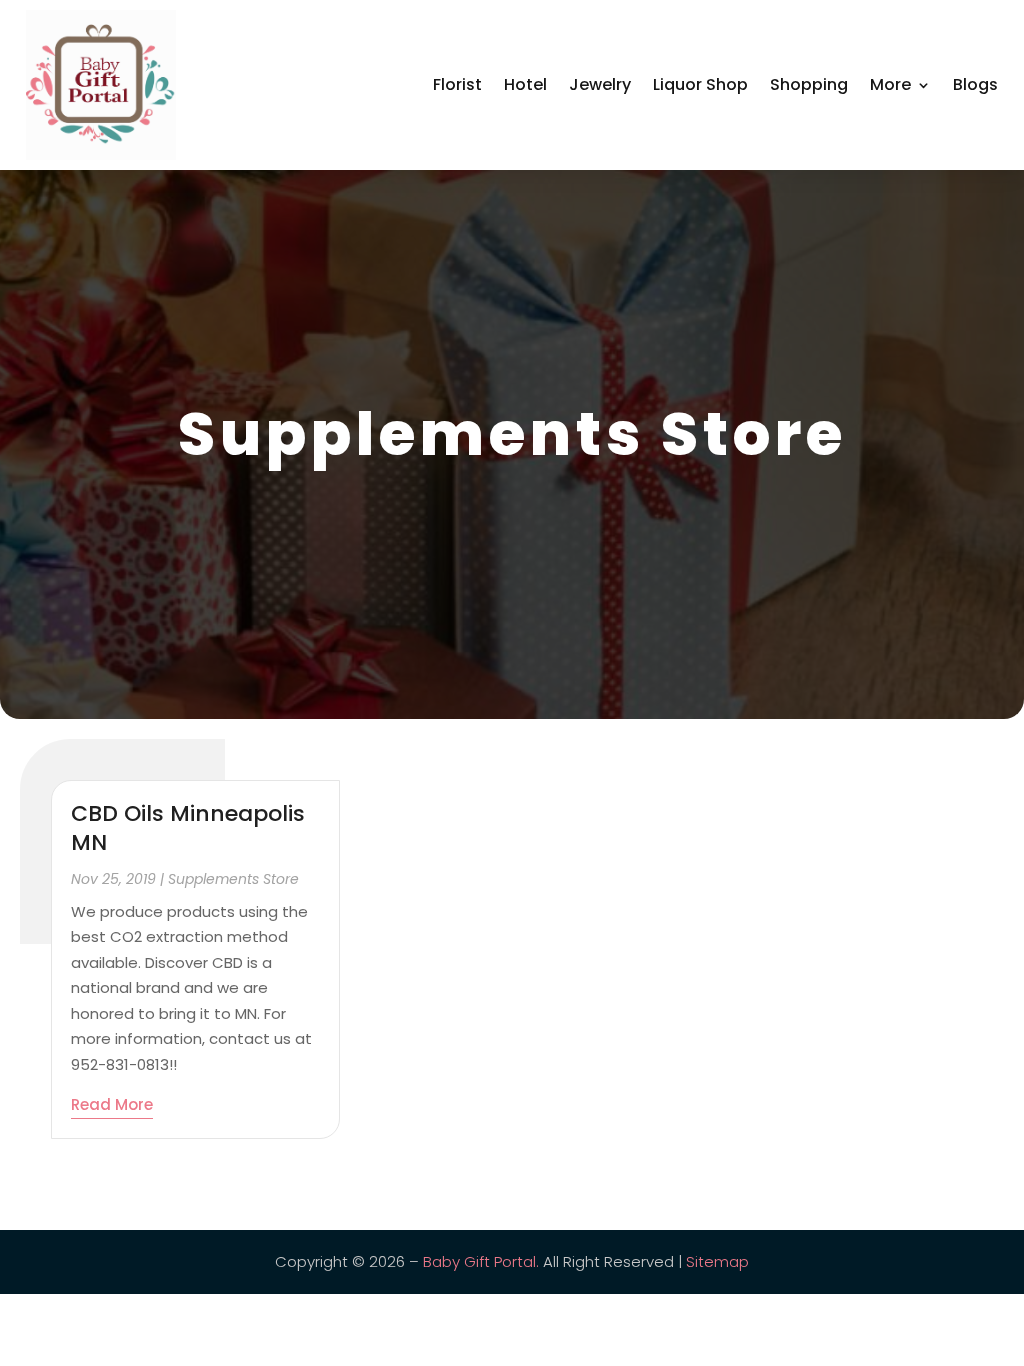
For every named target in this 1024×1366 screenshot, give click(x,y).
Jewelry (600, 84)
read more (112, 1104)
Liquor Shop (700, 84)
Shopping (809, 84)
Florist (457, 84)
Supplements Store (233, 879)
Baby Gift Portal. (481, 1261)
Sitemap (717, 1261)
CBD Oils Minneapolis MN (188, 828)
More (890, 84)
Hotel (525, 84)
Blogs (975, 84)
